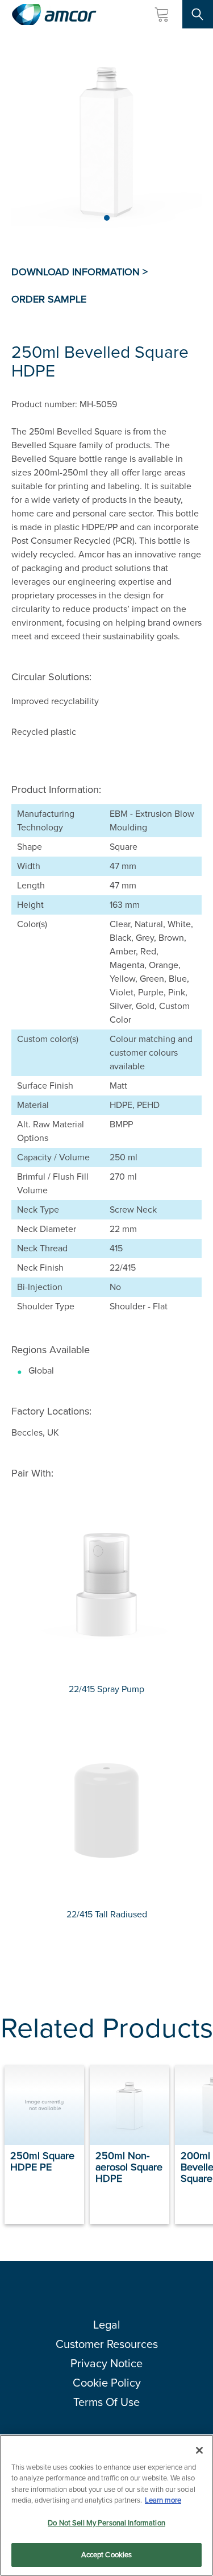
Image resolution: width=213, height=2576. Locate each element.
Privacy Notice (106, 2363)
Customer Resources (107, 2344)
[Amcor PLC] (54, 15)
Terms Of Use (106, 2402)
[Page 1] (107, 218)
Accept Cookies (107, 2555)
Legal (107, 2325)
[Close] (199, 2450)
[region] (106, 2505)
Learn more (163, 2500)
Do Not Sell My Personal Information (106, 2523)
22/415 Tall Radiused (107, 1914)
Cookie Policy (107, 2383)
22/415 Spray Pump (106, 1689)
